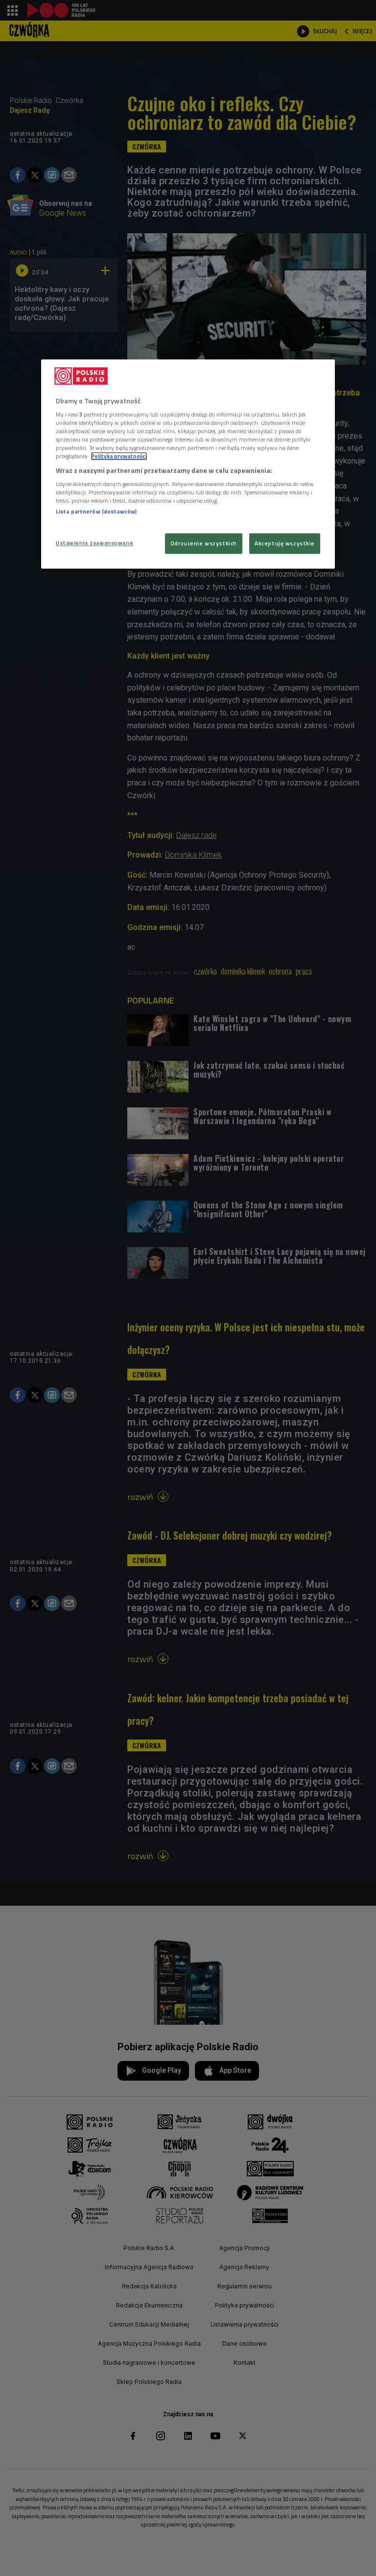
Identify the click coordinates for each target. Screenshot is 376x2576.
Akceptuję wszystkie (285, 544)
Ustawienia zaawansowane (94, 543)
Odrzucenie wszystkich (204, 544)
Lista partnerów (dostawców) (96, 511)
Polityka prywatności (119, 456)
